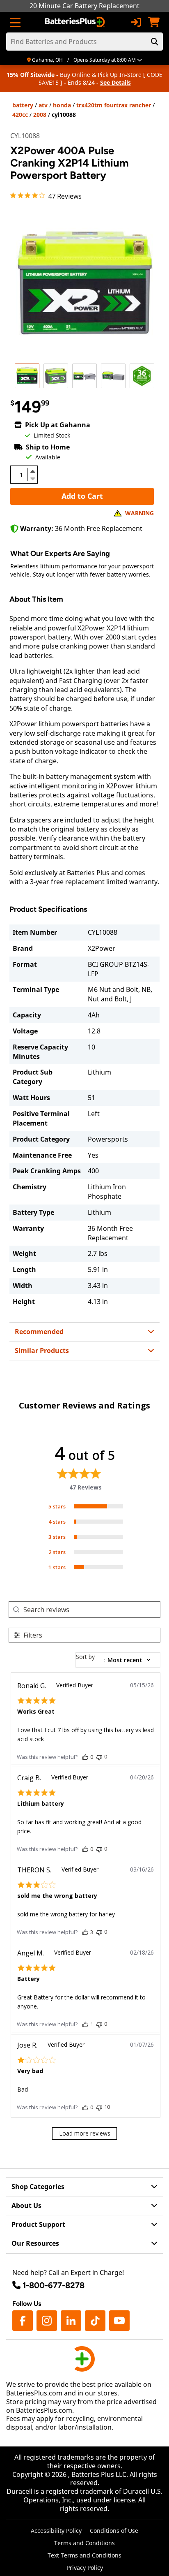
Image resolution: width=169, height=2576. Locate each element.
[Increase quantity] (32, 471)
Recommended (39, 1332)
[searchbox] (92, 1609)
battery (23, 105)
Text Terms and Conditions (84, 2555)
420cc (20, 115)
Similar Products (42, 1351)
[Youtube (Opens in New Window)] (119, 2321)
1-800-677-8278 (54, 2285)
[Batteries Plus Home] (76, 22)
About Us (26, 2205)
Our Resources (35, 2243)
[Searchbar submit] (155, 42)
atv (43, 105)
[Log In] (136, 22)
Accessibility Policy (56, 2531)
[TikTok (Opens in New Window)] (95, 2321)
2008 (40, 115)
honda (62, 105)
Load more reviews (85, 2133)
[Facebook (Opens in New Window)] (23, 2321)
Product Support (38, 2224)
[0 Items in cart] (154, 22)
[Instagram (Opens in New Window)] (47, 2321)
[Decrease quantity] (32, 478)
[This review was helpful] (85, 1757)
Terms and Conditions (84, 2543)
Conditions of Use (114, 2531)
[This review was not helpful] (99, 1757)
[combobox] (118, 1660)
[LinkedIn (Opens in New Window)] (71, 2321)
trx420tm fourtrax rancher (114, 105)
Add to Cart (82, 496)
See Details (115, 82)
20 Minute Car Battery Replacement (84, 6)
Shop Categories (38, 2187)
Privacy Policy (85, 2568)
